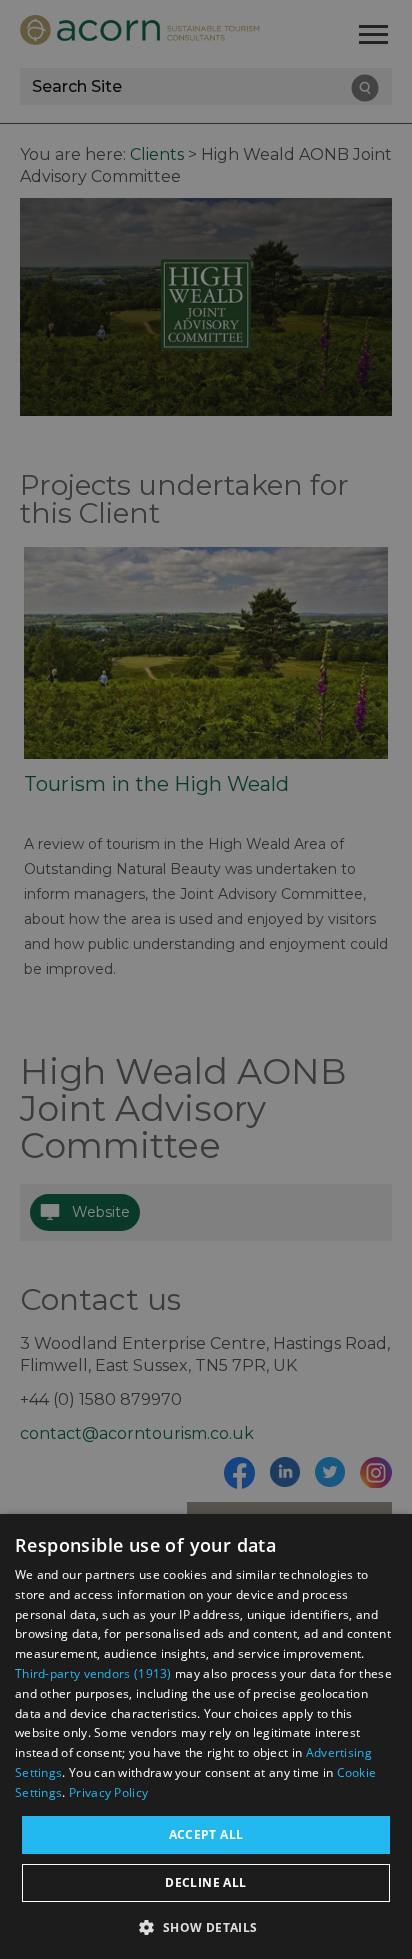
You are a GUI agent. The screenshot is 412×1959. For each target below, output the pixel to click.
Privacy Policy (108, 1792)
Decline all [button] (205, 1882)
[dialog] (206, 1736)
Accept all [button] (206, 1834)
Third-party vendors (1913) (93, 1673)
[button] (205, 1925)
